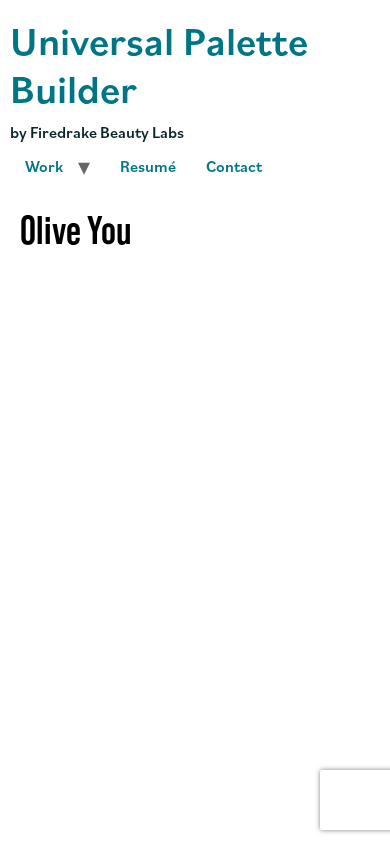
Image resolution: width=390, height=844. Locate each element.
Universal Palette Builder (159, 63)
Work (44, 166)
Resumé (148, 166)
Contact (234, 166)
